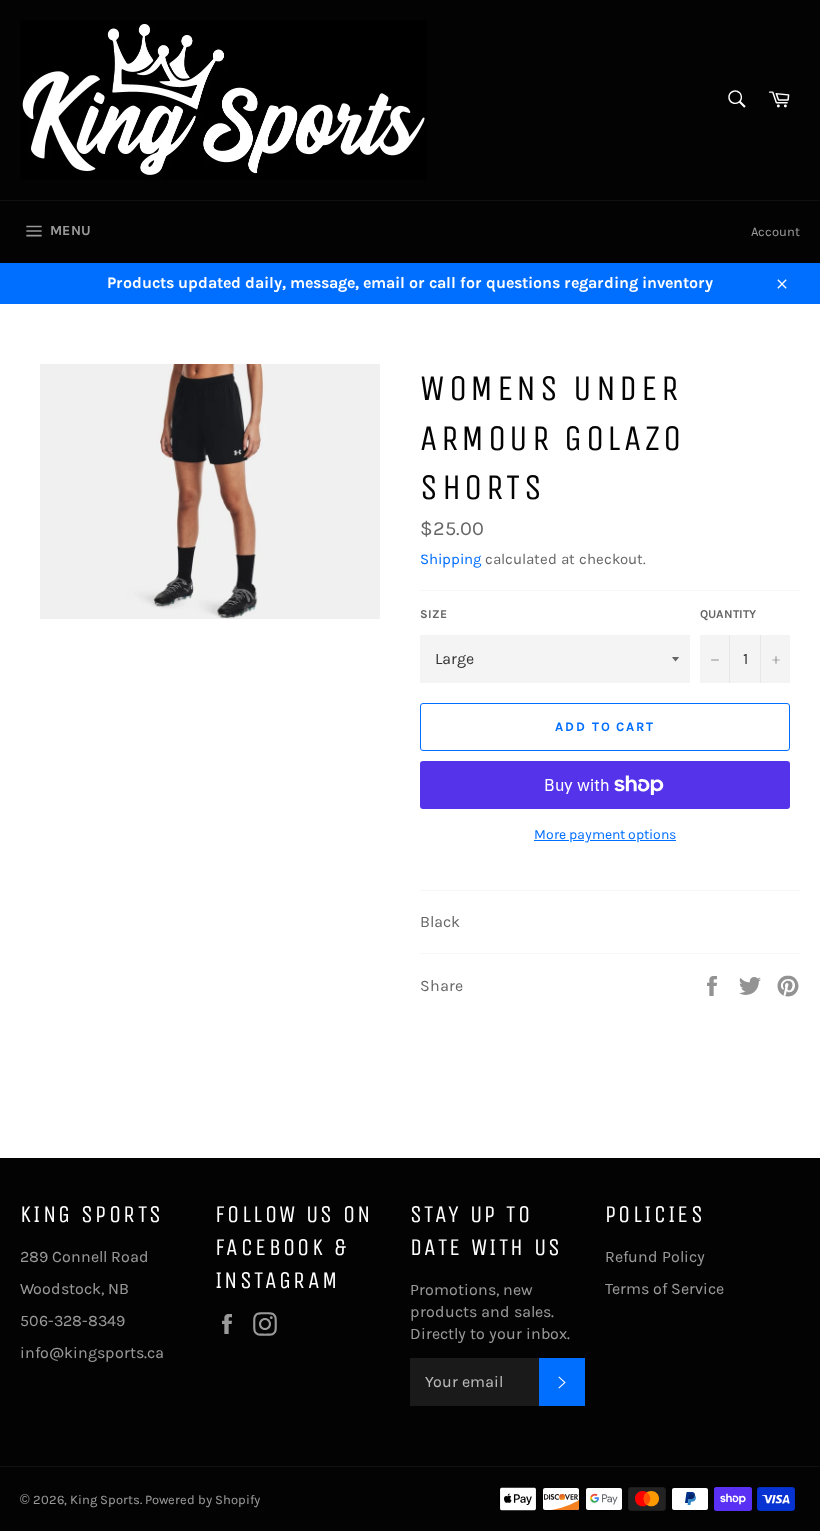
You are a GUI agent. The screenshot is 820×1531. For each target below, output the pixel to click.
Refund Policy (655, 1256)
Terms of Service (664, 1288)
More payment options (605, 834)
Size (433, 614)
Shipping (450, 559)
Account (775, 231)
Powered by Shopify (202, 1499)
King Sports (105, 1499)
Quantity (728, 614)
